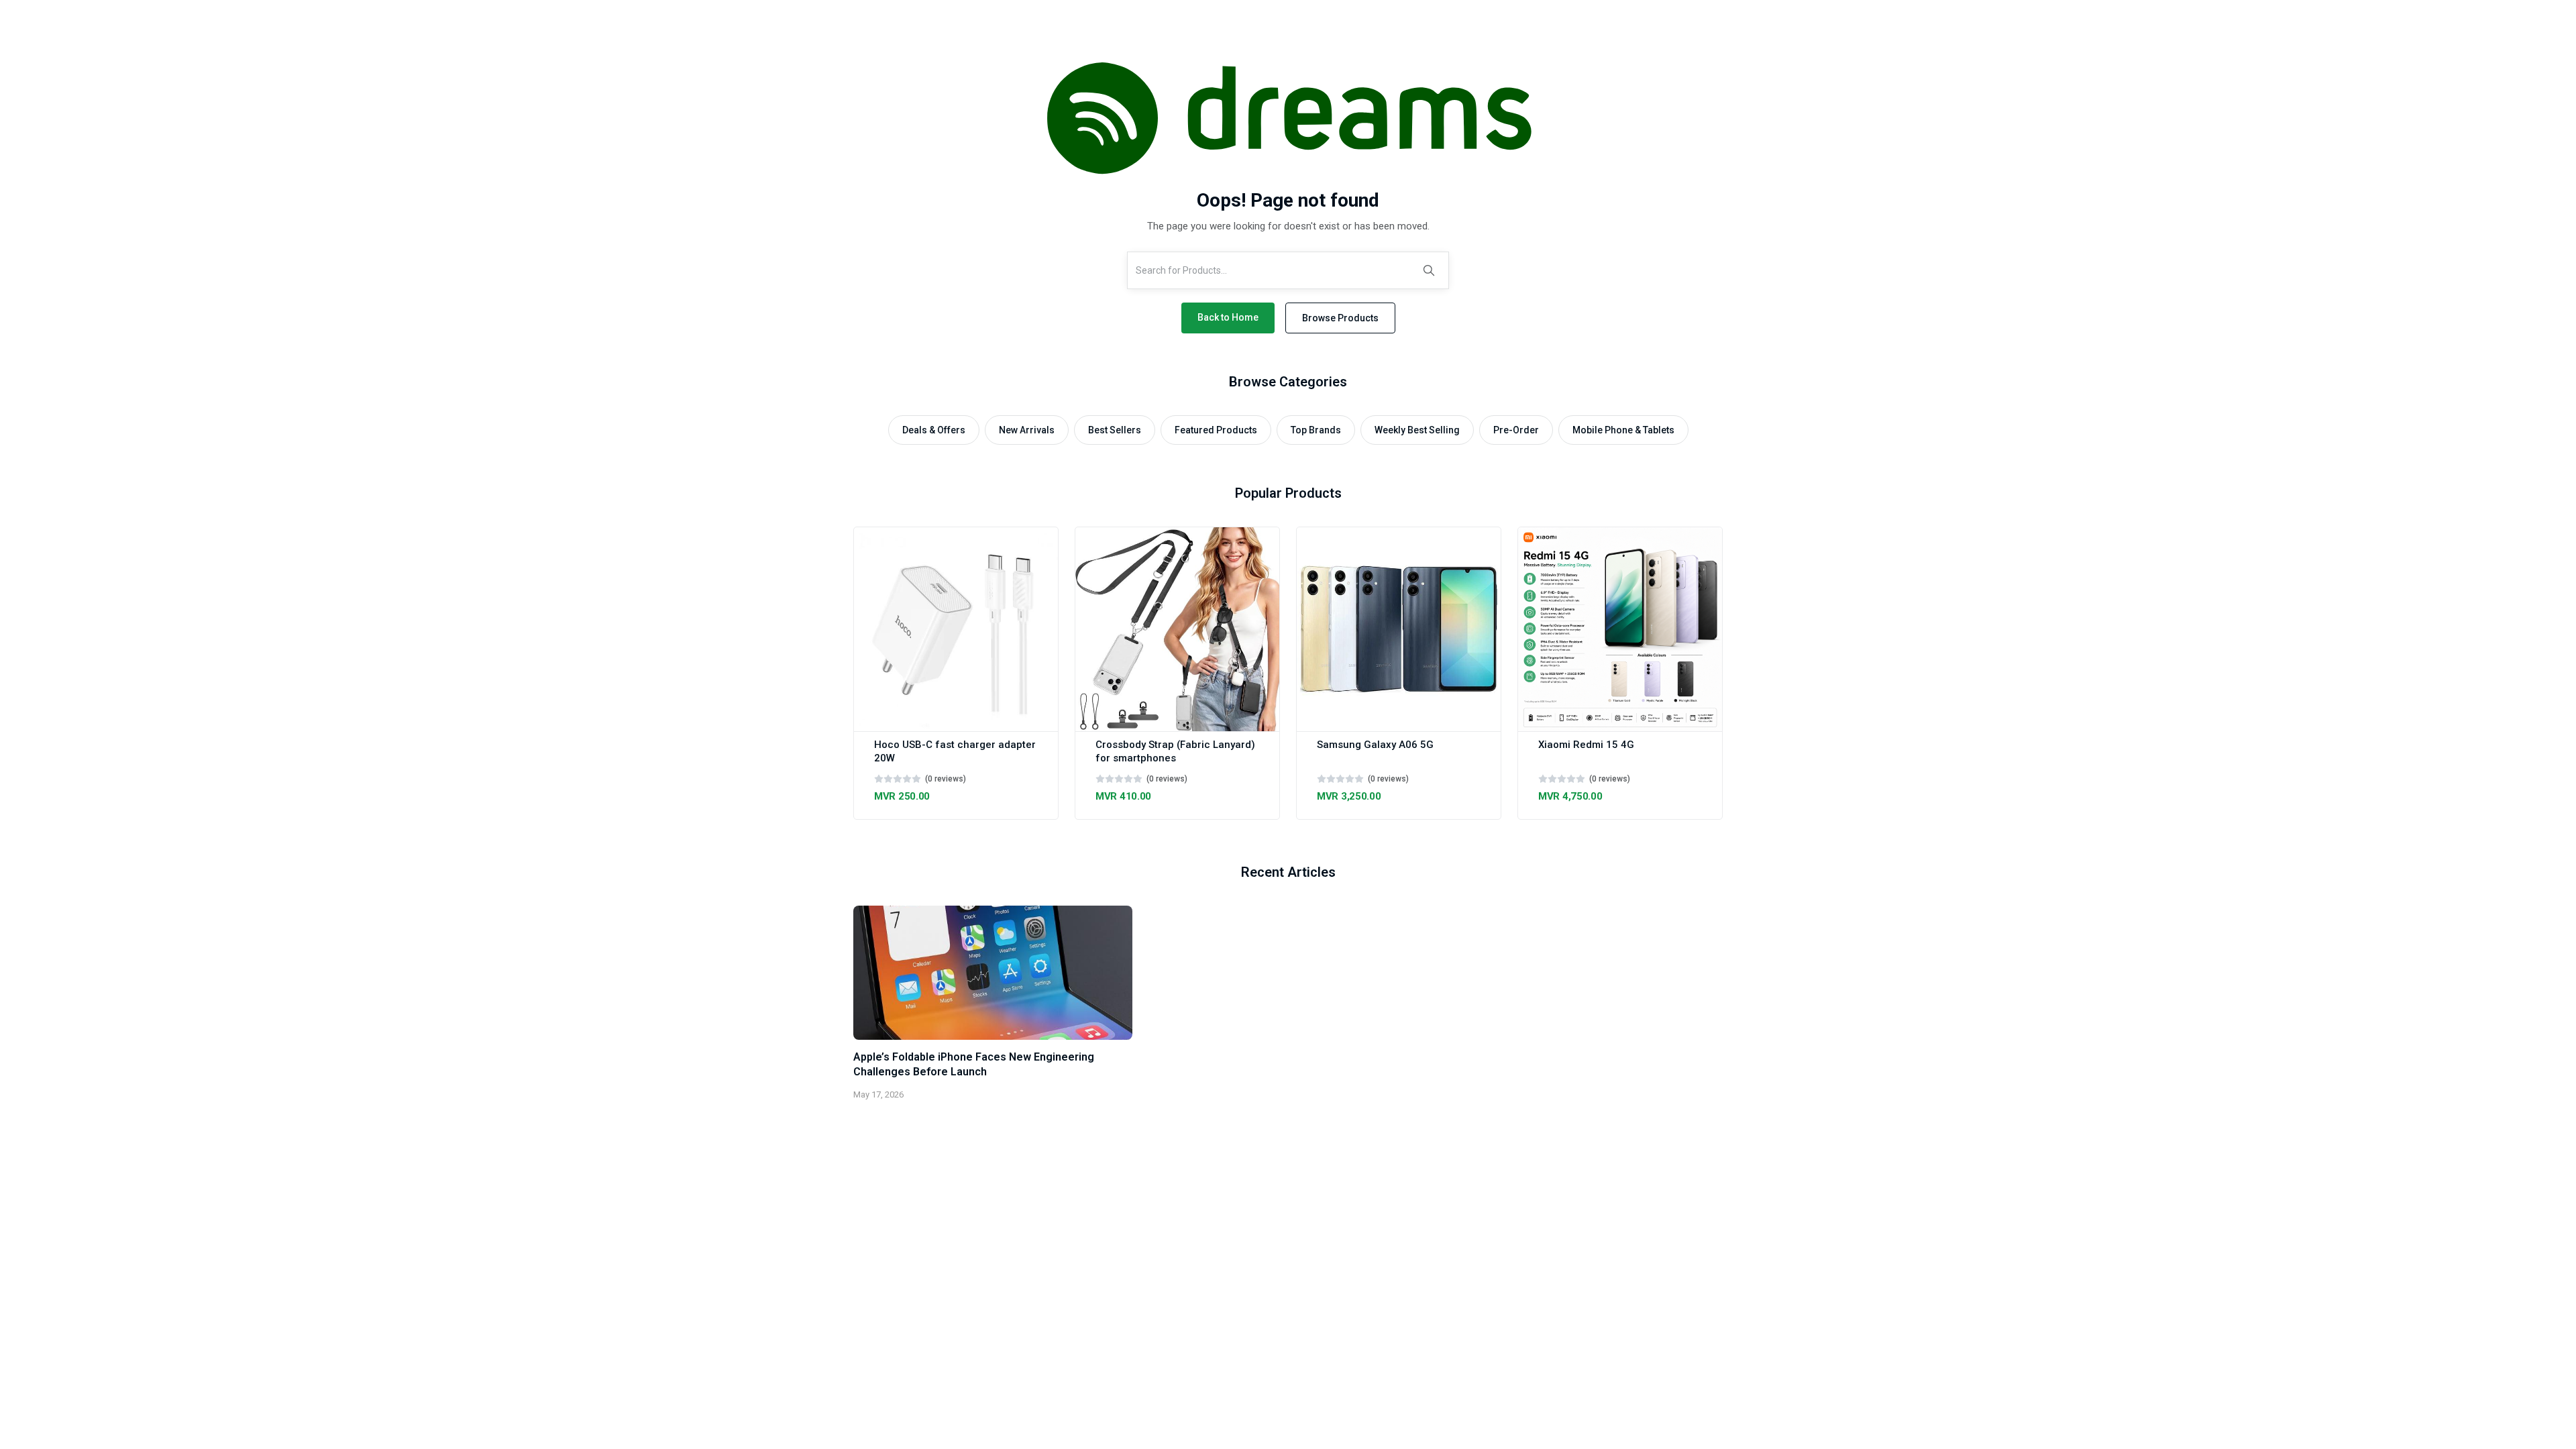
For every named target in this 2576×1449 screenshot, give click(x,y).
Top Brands (1316, 430)
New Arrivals (1027, 430)
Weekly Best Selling (1417, 430)
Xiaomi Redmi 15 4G (1586, 745)
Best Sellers (1115, 430)
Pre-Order (1516, 430)
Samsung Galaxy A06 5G (1375, 745)
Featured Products (1216, 430)
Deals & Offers (934, 430)
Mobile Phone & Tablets (1623, 430)
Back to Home (1228, 317)
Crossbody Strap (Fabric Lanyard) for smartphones (1175, 751)
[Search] (1429, 270)
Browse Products (1340, 318)
